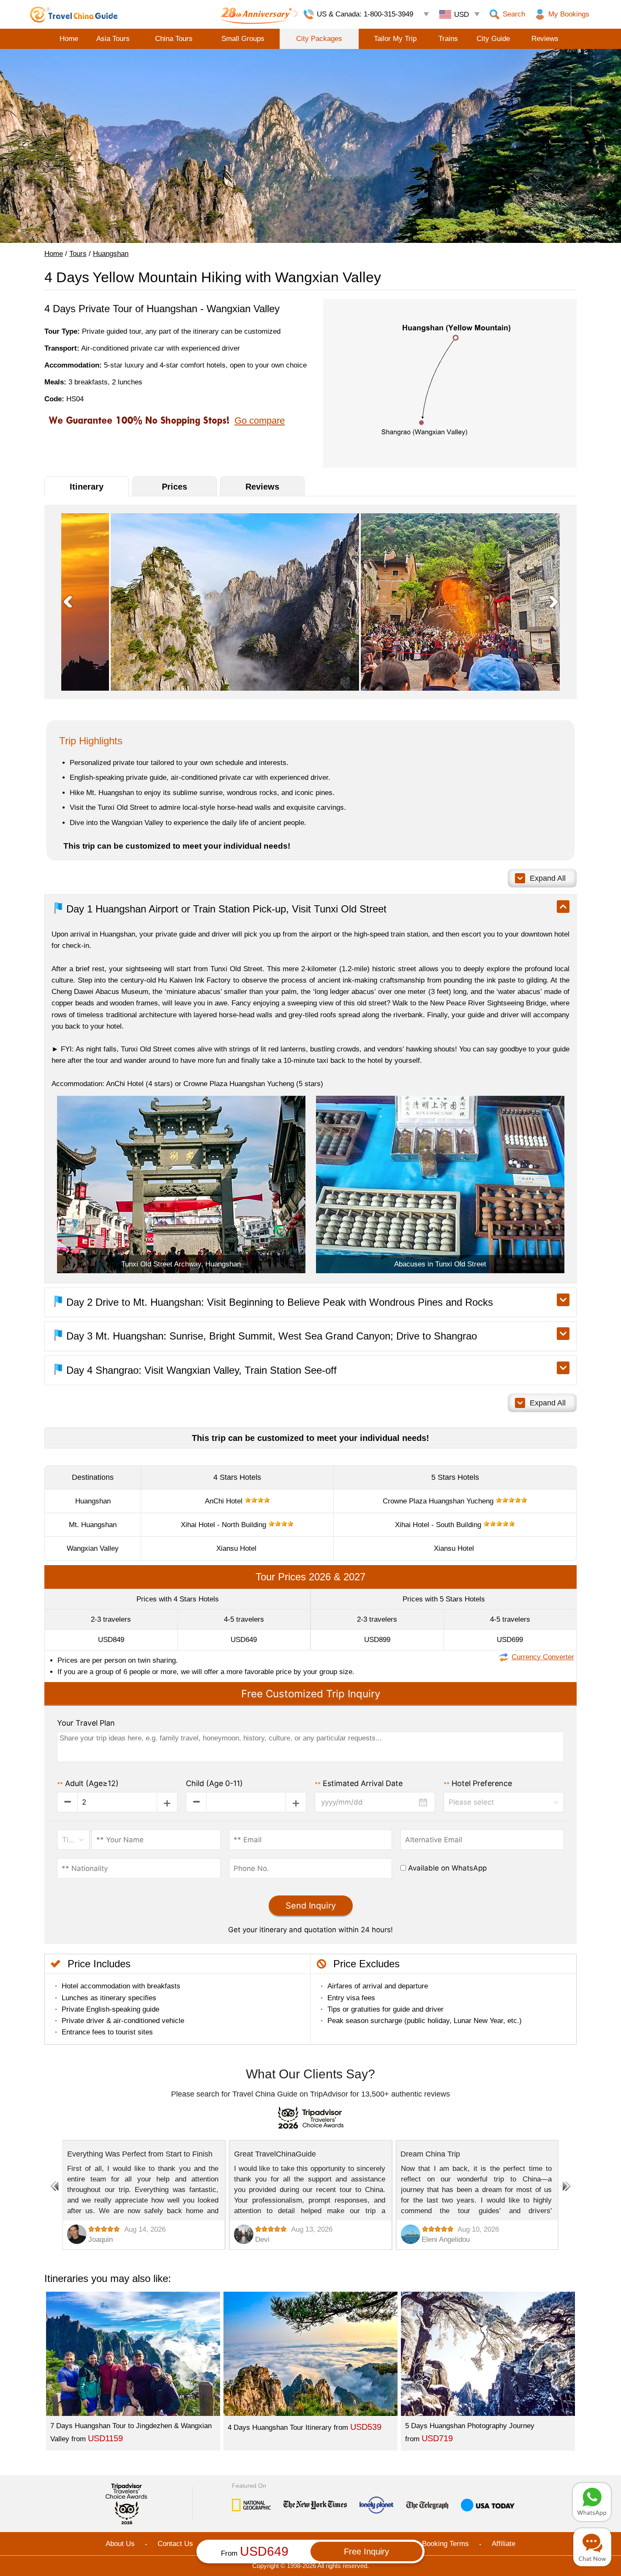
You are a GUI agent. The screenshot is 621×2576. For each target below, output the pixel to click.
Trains (448, 39)
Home (69, 39)
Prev (68, 602)
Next (553, 602)
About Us (120, 2544)
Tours (78, 254)
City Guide (493, 39)
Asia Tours (113, 39)
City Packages (319, 39)
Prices (174, 487)
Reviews (545, 39)
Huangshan (111, 254)
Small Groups (243, 39)
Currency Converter (543, 1657)
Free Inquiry (366, 2551)
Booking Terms (445, 2544)
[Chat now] (592, 2547)
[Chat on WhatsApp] (592, 2502)
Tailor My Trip (395, 39)
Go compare (260, 421)
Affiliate (504, 2544)
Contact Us (175, 2544)
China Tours (174, 39)
